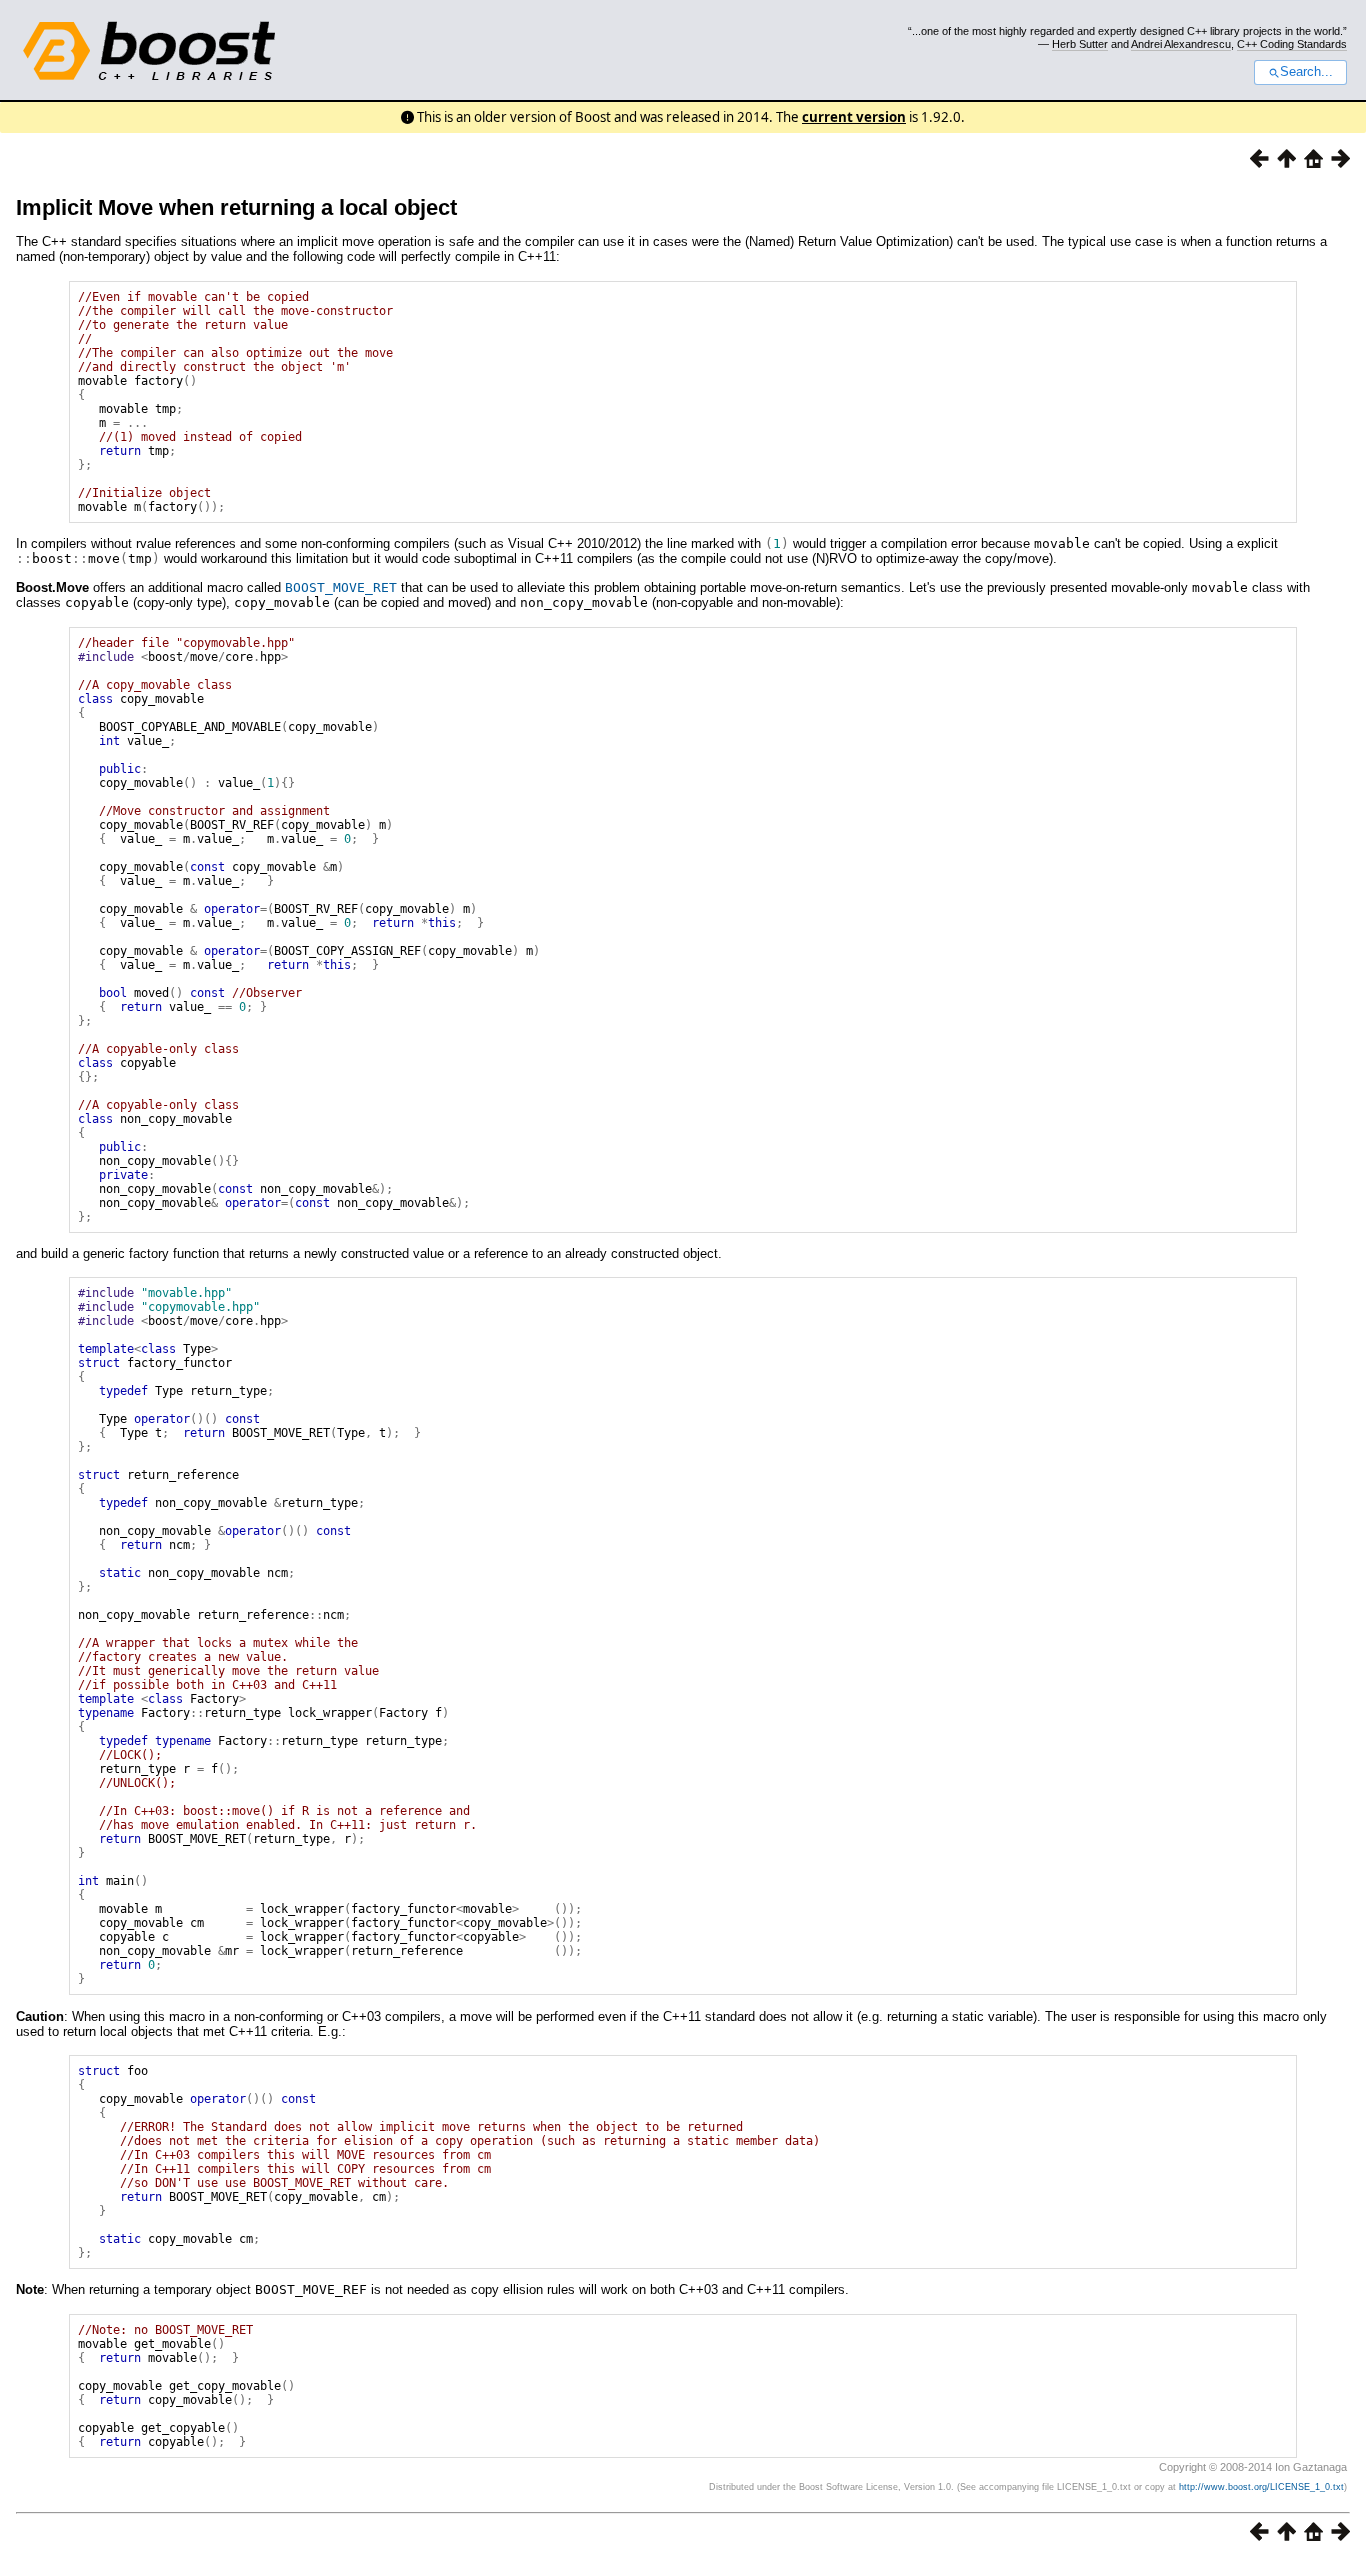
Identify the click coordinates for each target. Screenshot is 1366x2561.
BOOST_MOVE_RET (341, 587)
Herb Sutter (1080, 44)
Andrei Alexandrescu (1181, 44)
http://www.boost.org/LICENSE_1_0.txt (1261, 2487)
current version (854, 117)
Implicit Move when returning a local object (236, 207)
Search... (1306, 72)
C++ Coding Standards (1292, 44)
